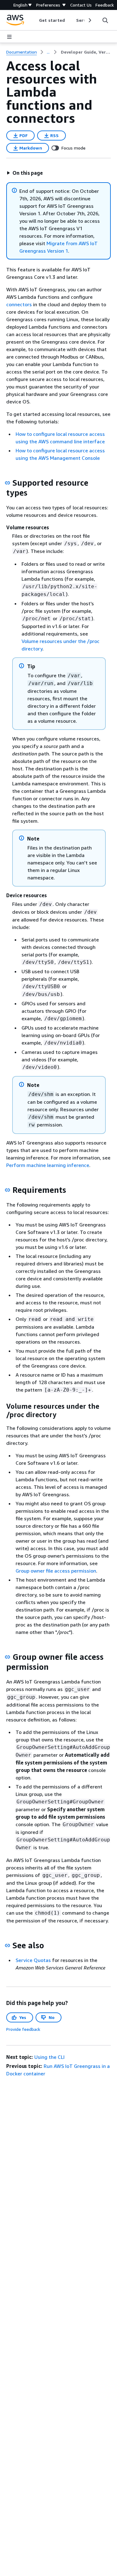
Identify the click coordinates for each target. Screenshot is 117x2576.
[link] (86, 52)
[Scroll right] (89, 20)
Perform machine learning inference (48, 1165)
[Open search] (105, 20)
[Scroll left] (34, 20)
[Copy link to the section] (7, 483)
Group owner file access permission (56, 1571)
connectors (19, 304)
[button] (25, 173)
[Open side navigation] (9, 37)
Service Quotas (33, 1960)
